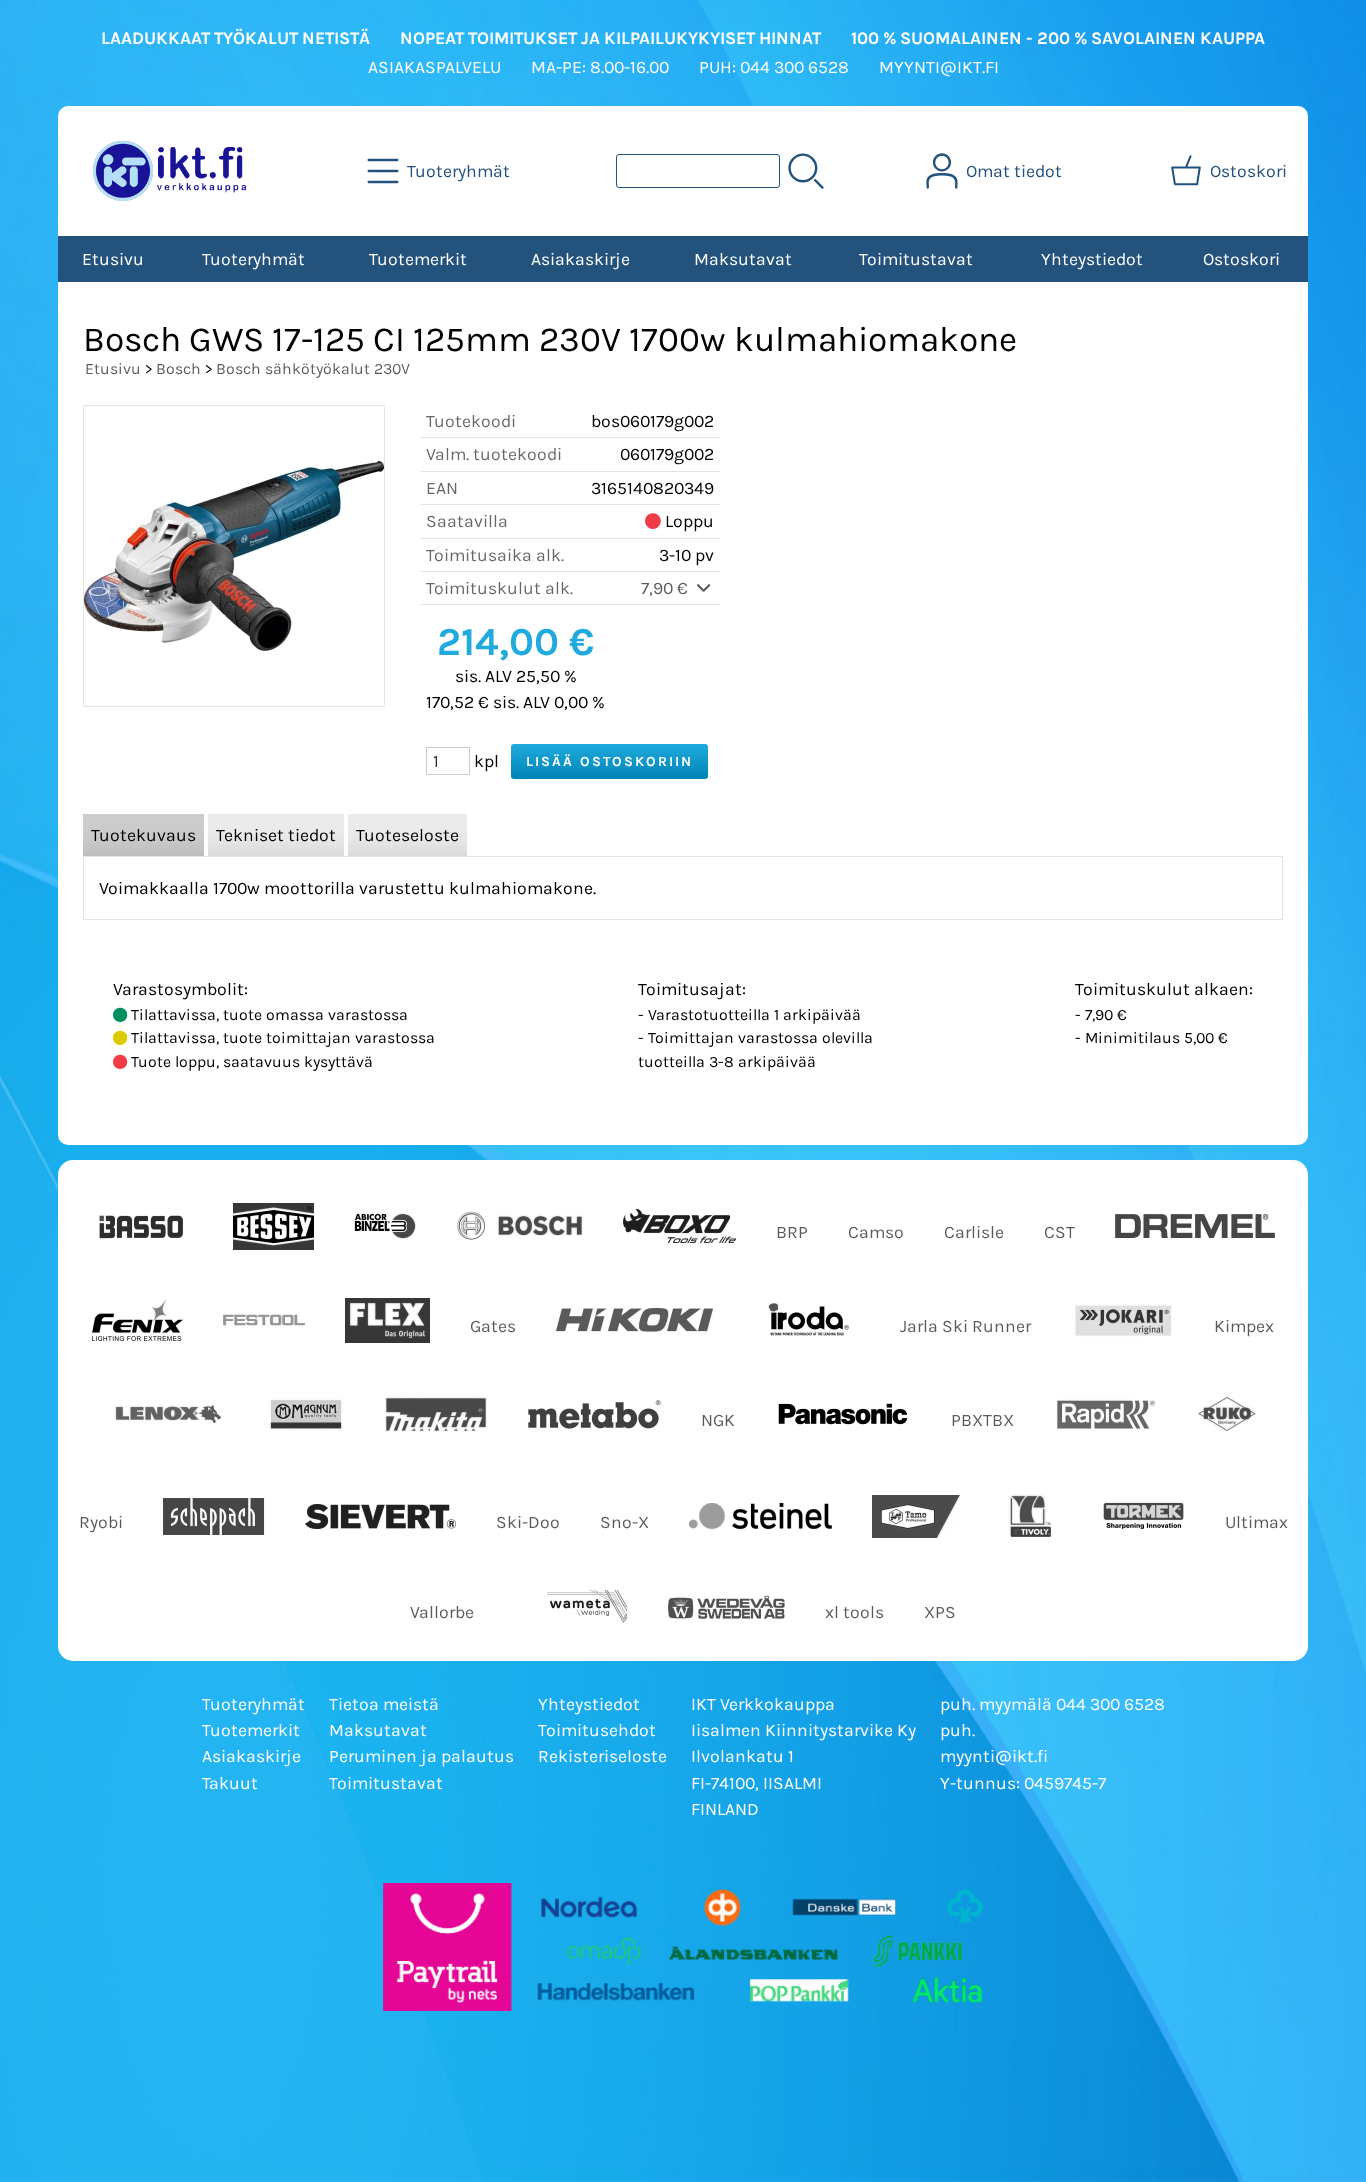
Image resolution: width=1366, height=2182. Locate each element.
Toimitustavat (916, 259)
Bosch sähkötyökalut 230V (313, 368)
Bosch (178, 368)
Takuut (230, 1783)
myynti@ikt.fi (994, 1756)
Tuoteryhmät (253, 259)
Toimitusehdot (597, 1730)
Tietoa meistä (384, 1704)
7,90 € (666, 588)
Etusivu (113, 259)
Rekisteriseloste (602, 1756)
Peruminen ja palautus (421, 1756)
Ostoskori (1241, 259)
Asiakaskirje (580, 259)
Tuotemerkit (418, 259)
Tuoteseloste (407, 835)
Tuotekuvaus (143, 835)
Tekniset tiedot (276, 835)
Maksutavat (743, 259)
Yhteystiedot (1092, 259)
